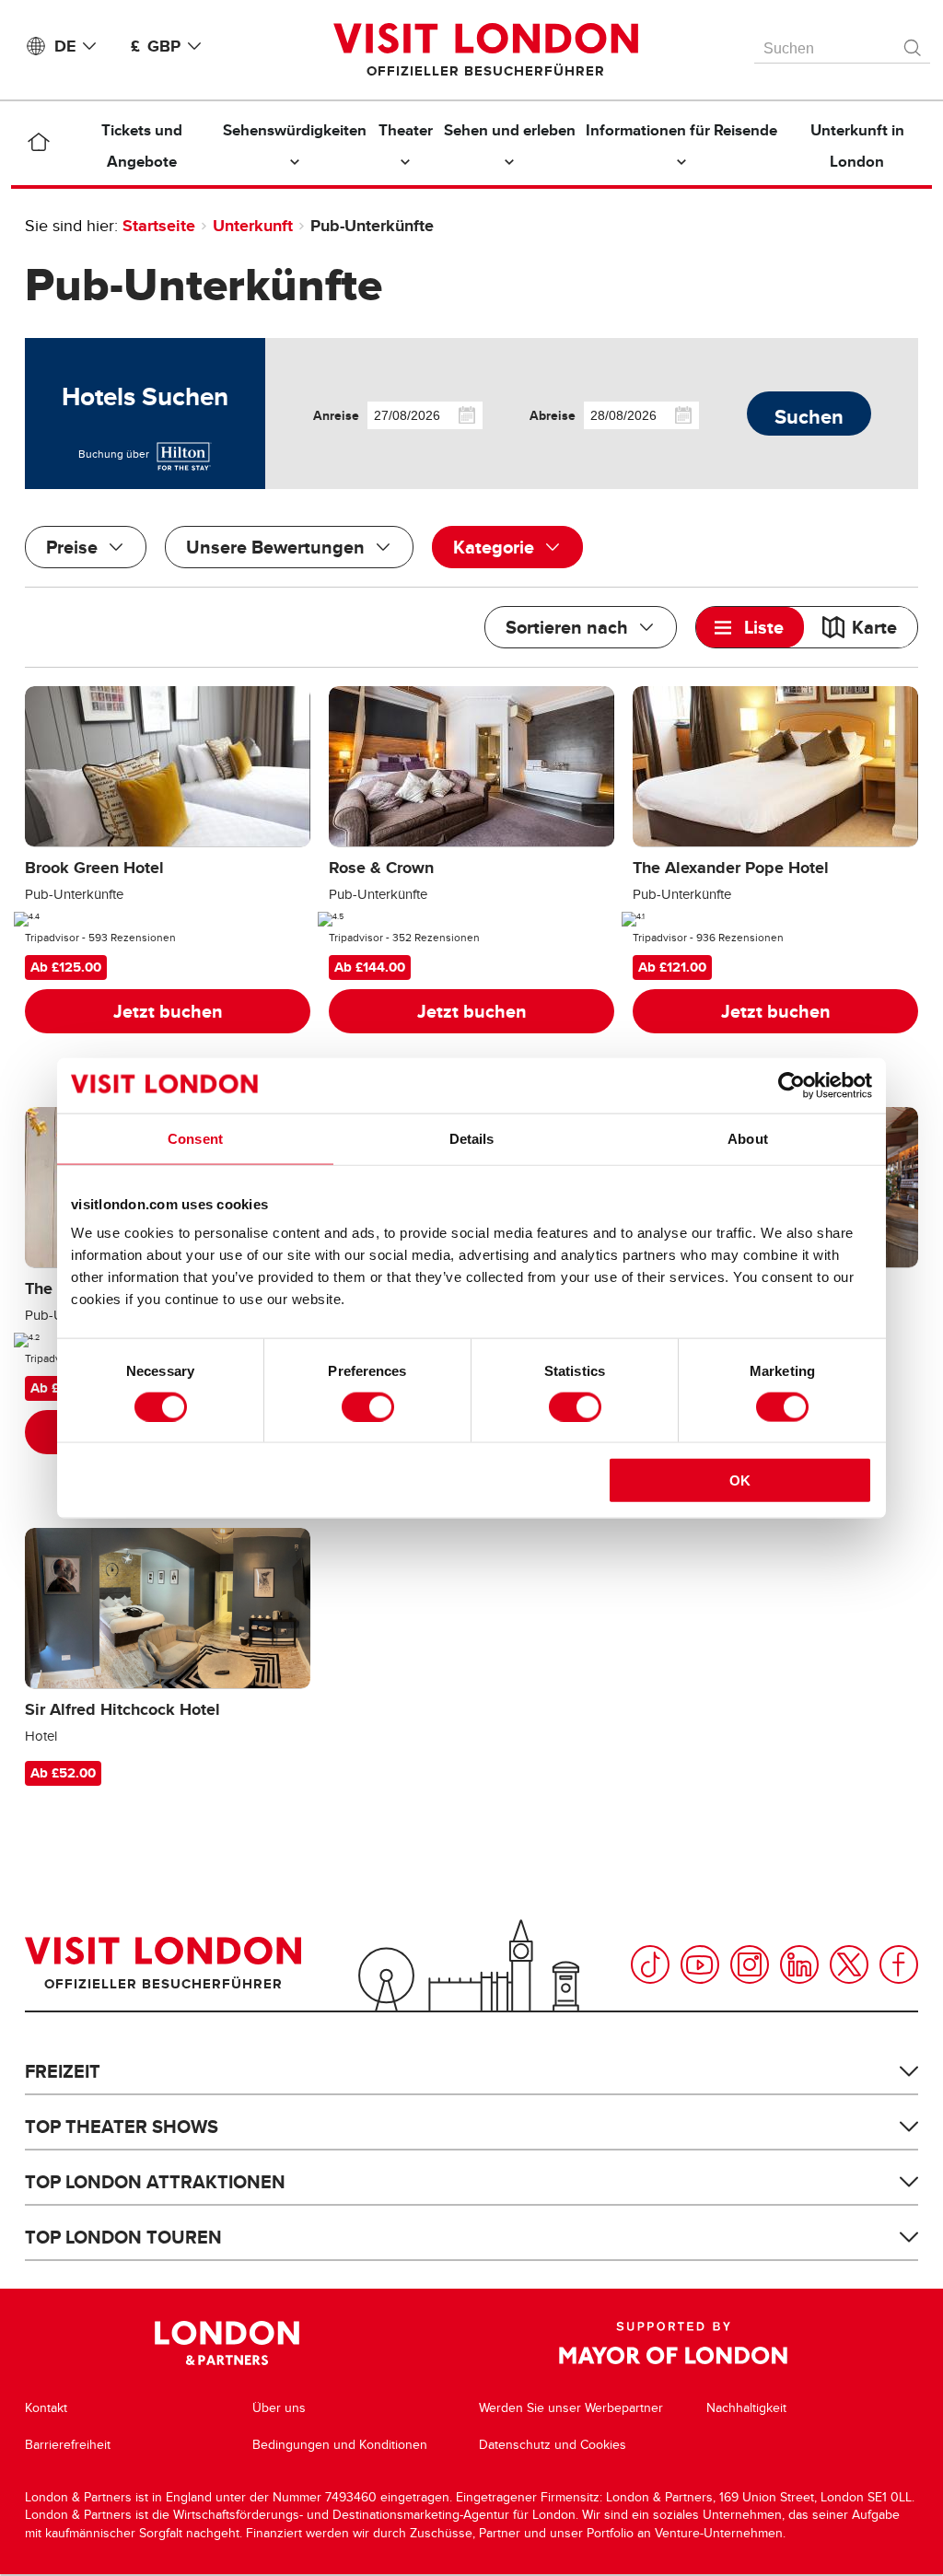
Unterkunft (253, 226)
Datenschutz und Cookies (553, 2445)
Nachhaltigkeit (746, 2408)
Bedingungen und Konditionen (340, 2445)
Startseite (159, 226)
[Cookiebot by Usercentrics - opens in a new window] (792, 1085)
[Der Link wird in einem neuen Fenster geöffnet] (182, 454)
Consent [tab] (195, 1138)
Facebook (899, 1964)
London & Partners (227, 2343)
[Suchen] (914, 43)
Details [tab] (472, 1138)
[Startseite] (38, 146)
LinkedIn (799, 1964)
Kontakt (46, 2408)
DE (65, 46)
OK (740, 1480)
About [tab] (748, 1138)
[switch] (368, 1406)
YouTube (700, 1964)
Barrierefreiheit (68, 2445)
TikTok (650, 1964)
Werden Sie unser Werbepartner (571, 2408)
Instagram (750, 1964)
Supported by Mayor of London (673, 2343)
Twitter (849, 1964)
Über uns (279, 2408)
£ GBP (156, 46)
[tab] (750, 627)
